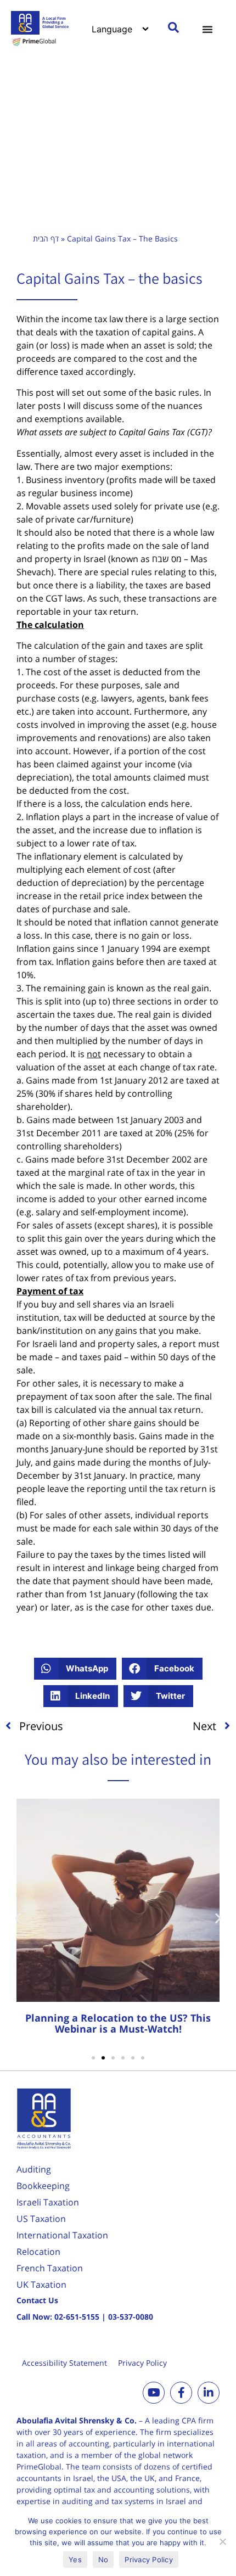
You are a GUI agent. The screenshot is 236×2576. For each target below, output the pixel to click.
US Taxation (41, 2219)
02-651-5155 (77, 2317)
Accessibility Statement (64, 2363)
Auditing (34, 2169)
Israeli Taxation (48, 2202)
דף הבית (46, 238)
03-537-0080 (131, 2317)
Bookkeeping (43, 2186)
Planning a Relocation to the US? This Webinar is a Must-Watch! (118, 2023)
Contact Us (37, 2300)
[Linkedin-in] (209, 2393)
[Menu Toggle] (207, 29)
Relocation (38, 2252)
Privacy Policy (142, 2363)
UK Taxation (41, 2285)
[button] (75, 1669)
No (103, 2560)
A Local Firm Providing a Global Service (55, 23)
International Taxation (62, 2235)
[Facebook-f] (181, 2393)
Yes (75, 2560)
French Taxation (50, 2268)
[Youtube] (154, 2393)
